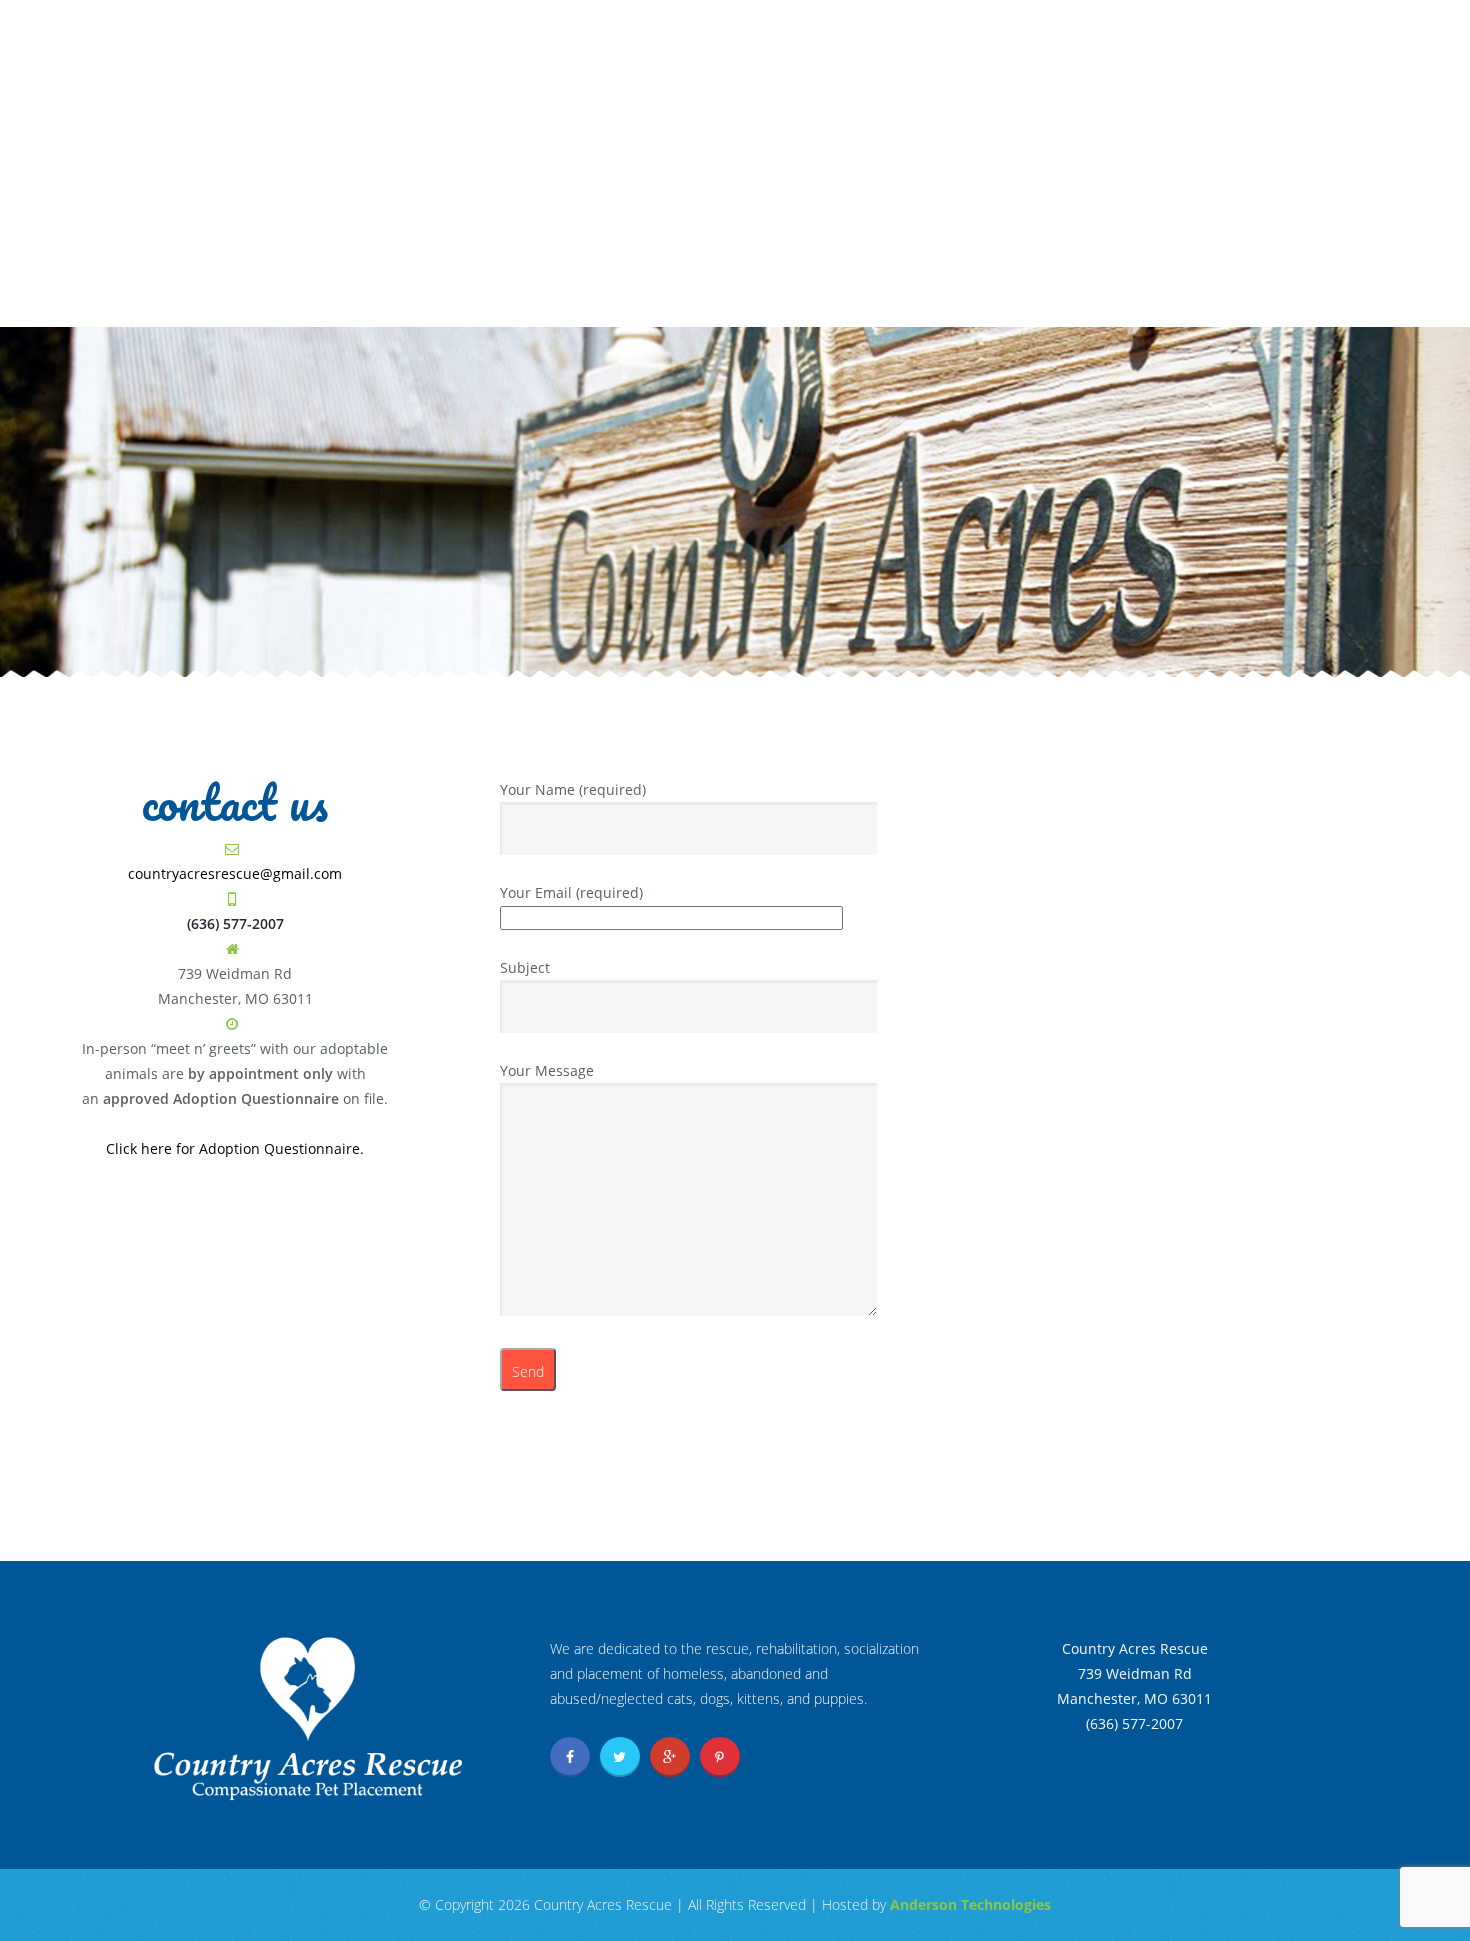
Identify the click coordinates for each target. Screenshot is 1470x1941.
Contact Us (889, 296)
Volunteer (772, 296)
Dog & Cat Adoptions (498, 296)
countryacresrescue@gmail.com (235, 873)
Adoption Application (1181, 33)
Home (362, 296)
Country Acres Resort (1055, 296)
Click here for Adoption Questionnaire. (235, 1148)
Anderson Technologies (970, 1904)
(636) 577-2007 (1261, 150)
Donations (656, 296)
